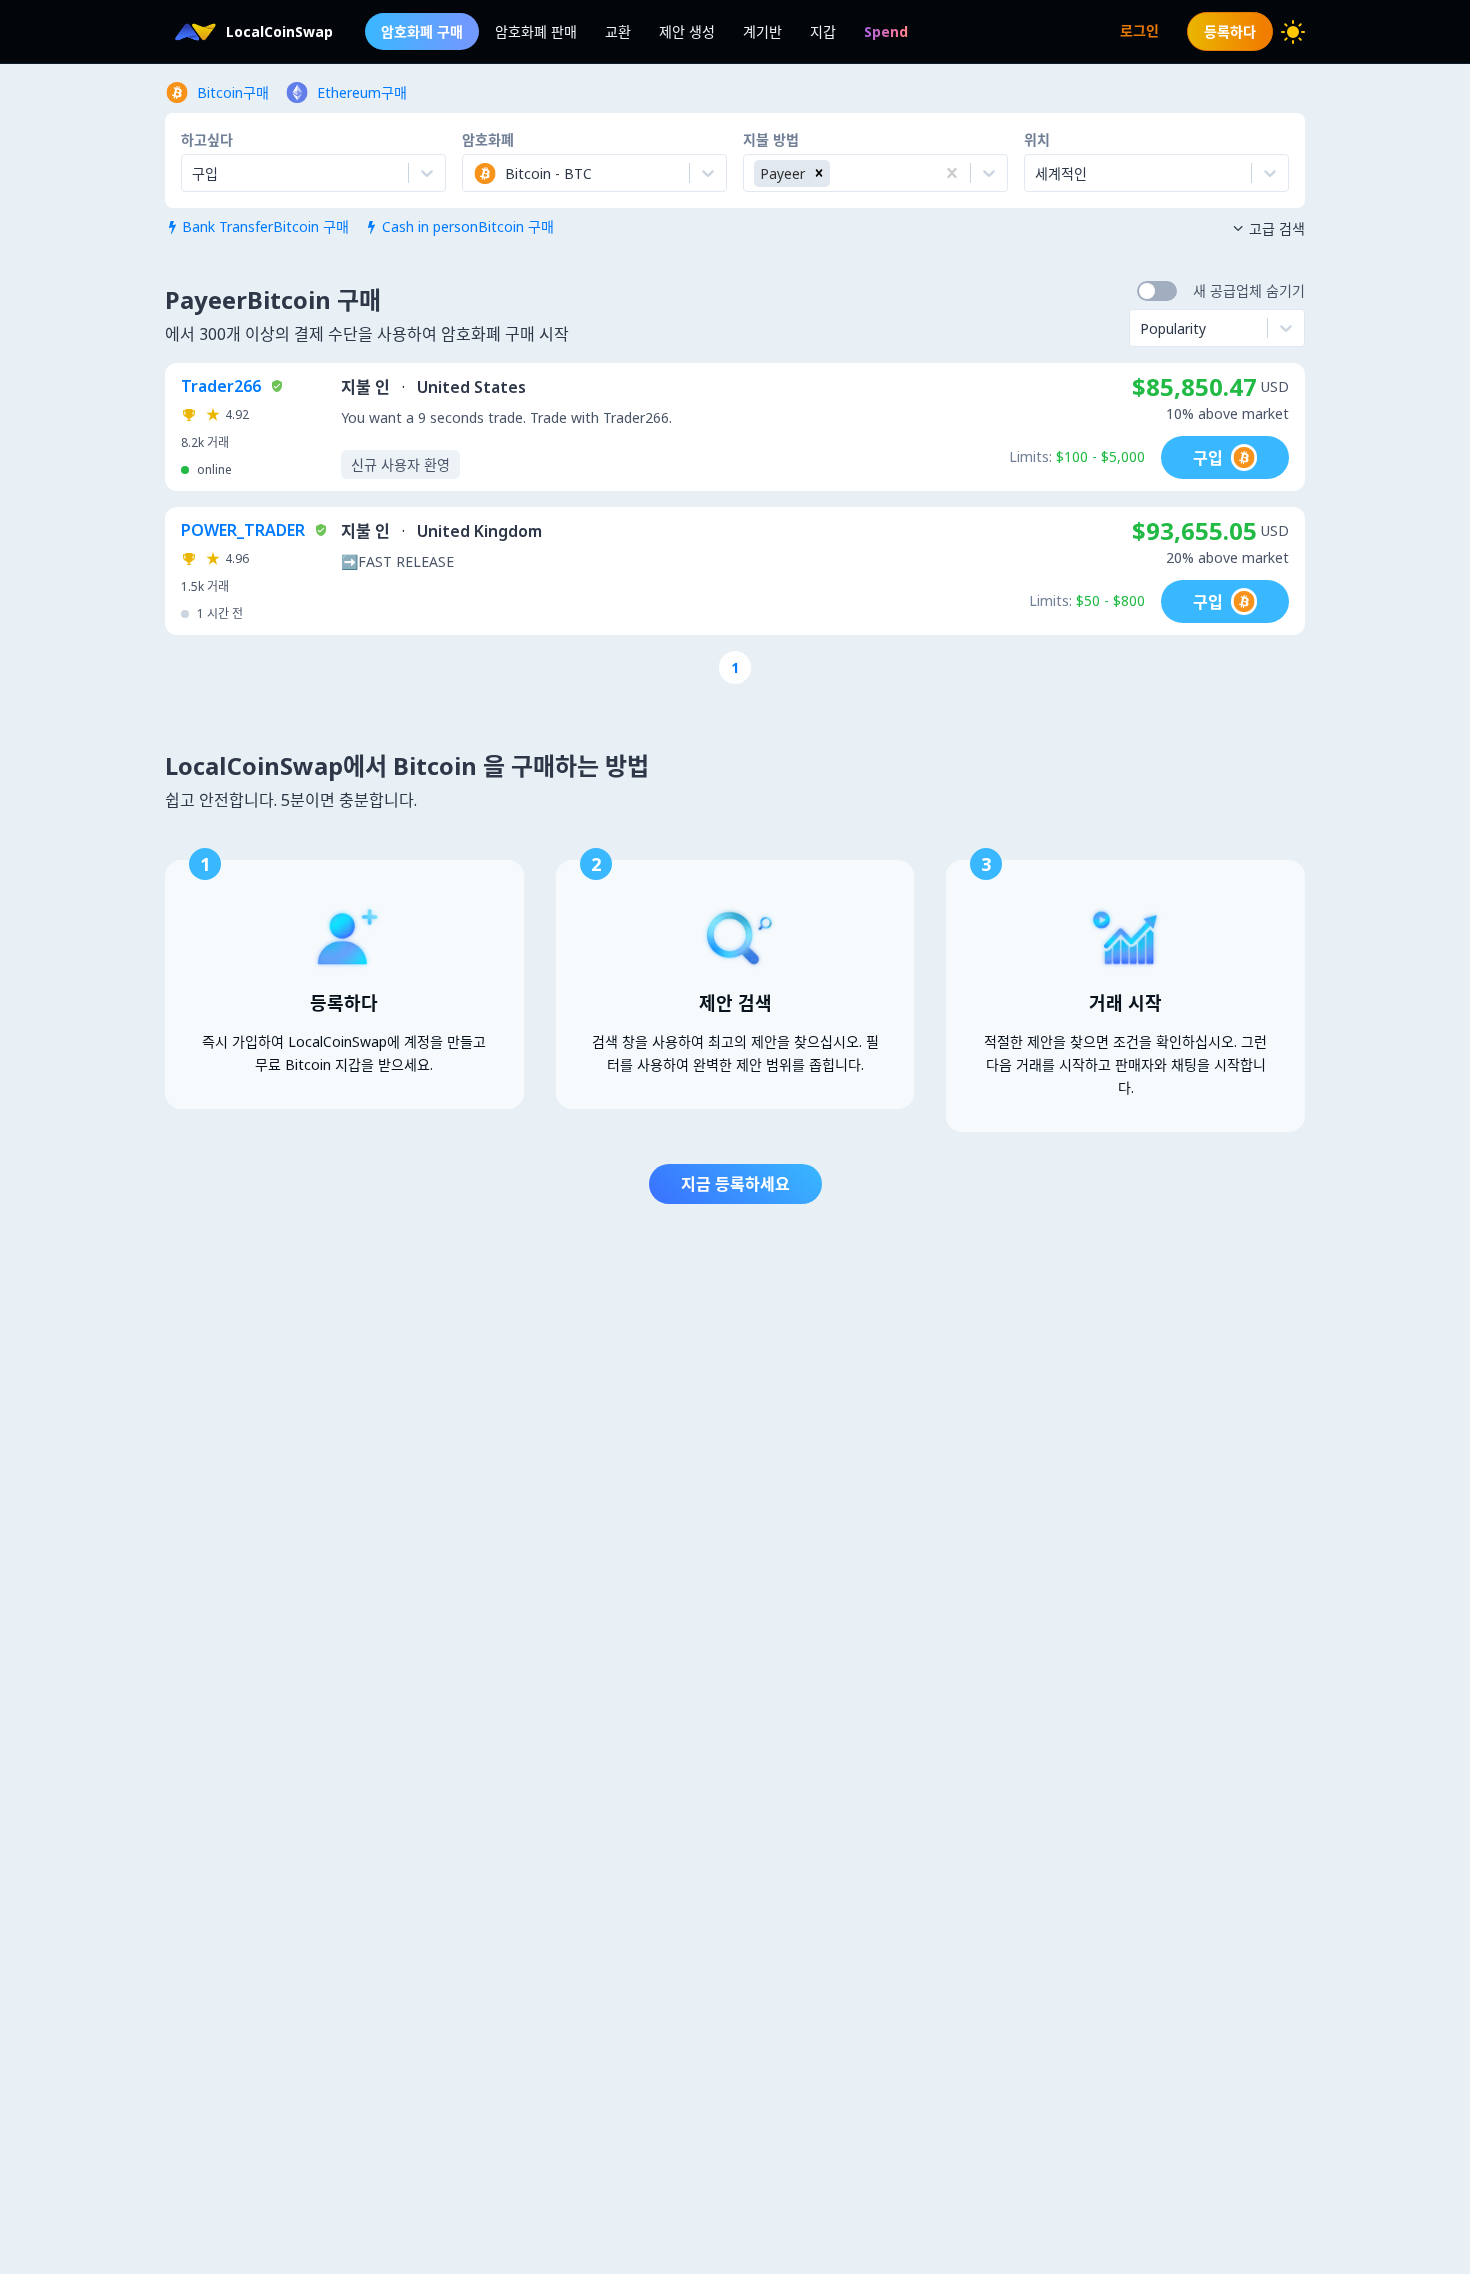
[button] (819, 173)
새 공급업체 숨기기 (1249, 290)
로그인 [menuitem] (1139, 30)
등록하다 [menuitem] (1230, 31)
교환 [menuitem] (618, 31)
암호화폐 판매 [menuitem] (536, 31)
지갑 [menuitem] (823, 31)
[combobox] (475, 173)
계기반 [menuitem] (762, 31)
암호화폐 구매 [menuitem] (422, 31)
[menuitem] (886, 31)
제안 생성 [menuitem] (687, 31)
